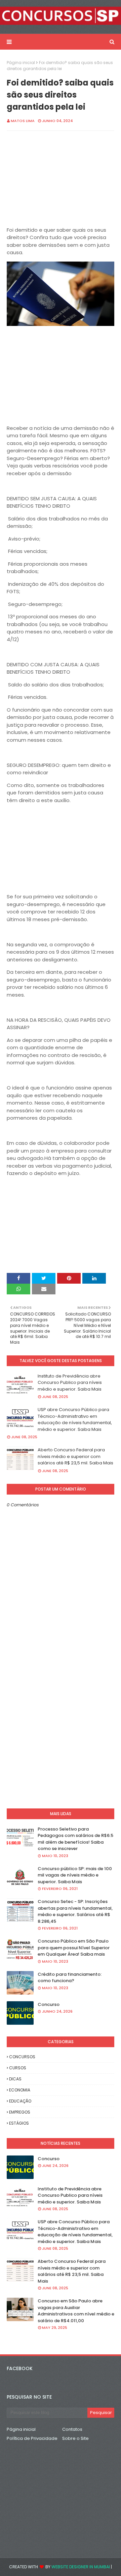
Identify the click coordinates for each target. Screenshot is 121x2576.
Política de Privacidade (32, 2438)
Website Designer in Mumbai (81, 2567)
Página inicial (21, 63)
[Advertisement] (61, 179)
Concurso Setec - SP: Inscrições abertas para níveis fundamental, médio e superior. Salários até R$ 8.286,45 (75, 1911)
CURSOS (18, 2068)
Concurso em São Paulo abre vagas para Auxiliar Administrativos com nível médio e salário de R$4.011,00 (76, 2311)
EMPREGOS (20, 2112)
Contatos (72, 2429)
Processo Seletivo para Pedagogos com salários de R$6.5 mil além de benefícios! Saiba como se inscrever (75, 1839)
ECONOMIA (20, 2090)
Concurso (49, 2004)
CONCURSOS (22, 2057)
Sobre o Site (75, 2438)
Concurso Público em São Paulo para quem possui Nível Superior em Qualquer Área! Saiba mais (74, 1948)
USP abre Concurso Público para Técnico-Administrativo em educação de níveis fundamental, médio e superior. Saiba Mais (75, 1419)
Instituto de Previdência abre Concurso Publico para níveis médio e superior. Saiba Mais (70, 1383)
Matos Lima (23, 121)
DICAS (15, 2079)
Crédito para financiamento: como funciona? (70, 1978)
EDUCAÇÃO (20, 2101)
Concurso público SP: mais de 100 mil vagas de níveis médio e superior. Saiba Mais (75, 1875)
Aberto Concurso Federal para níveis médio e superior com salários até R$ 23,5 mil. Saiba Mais (75, 1456)
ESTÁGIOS (19, 2123)
